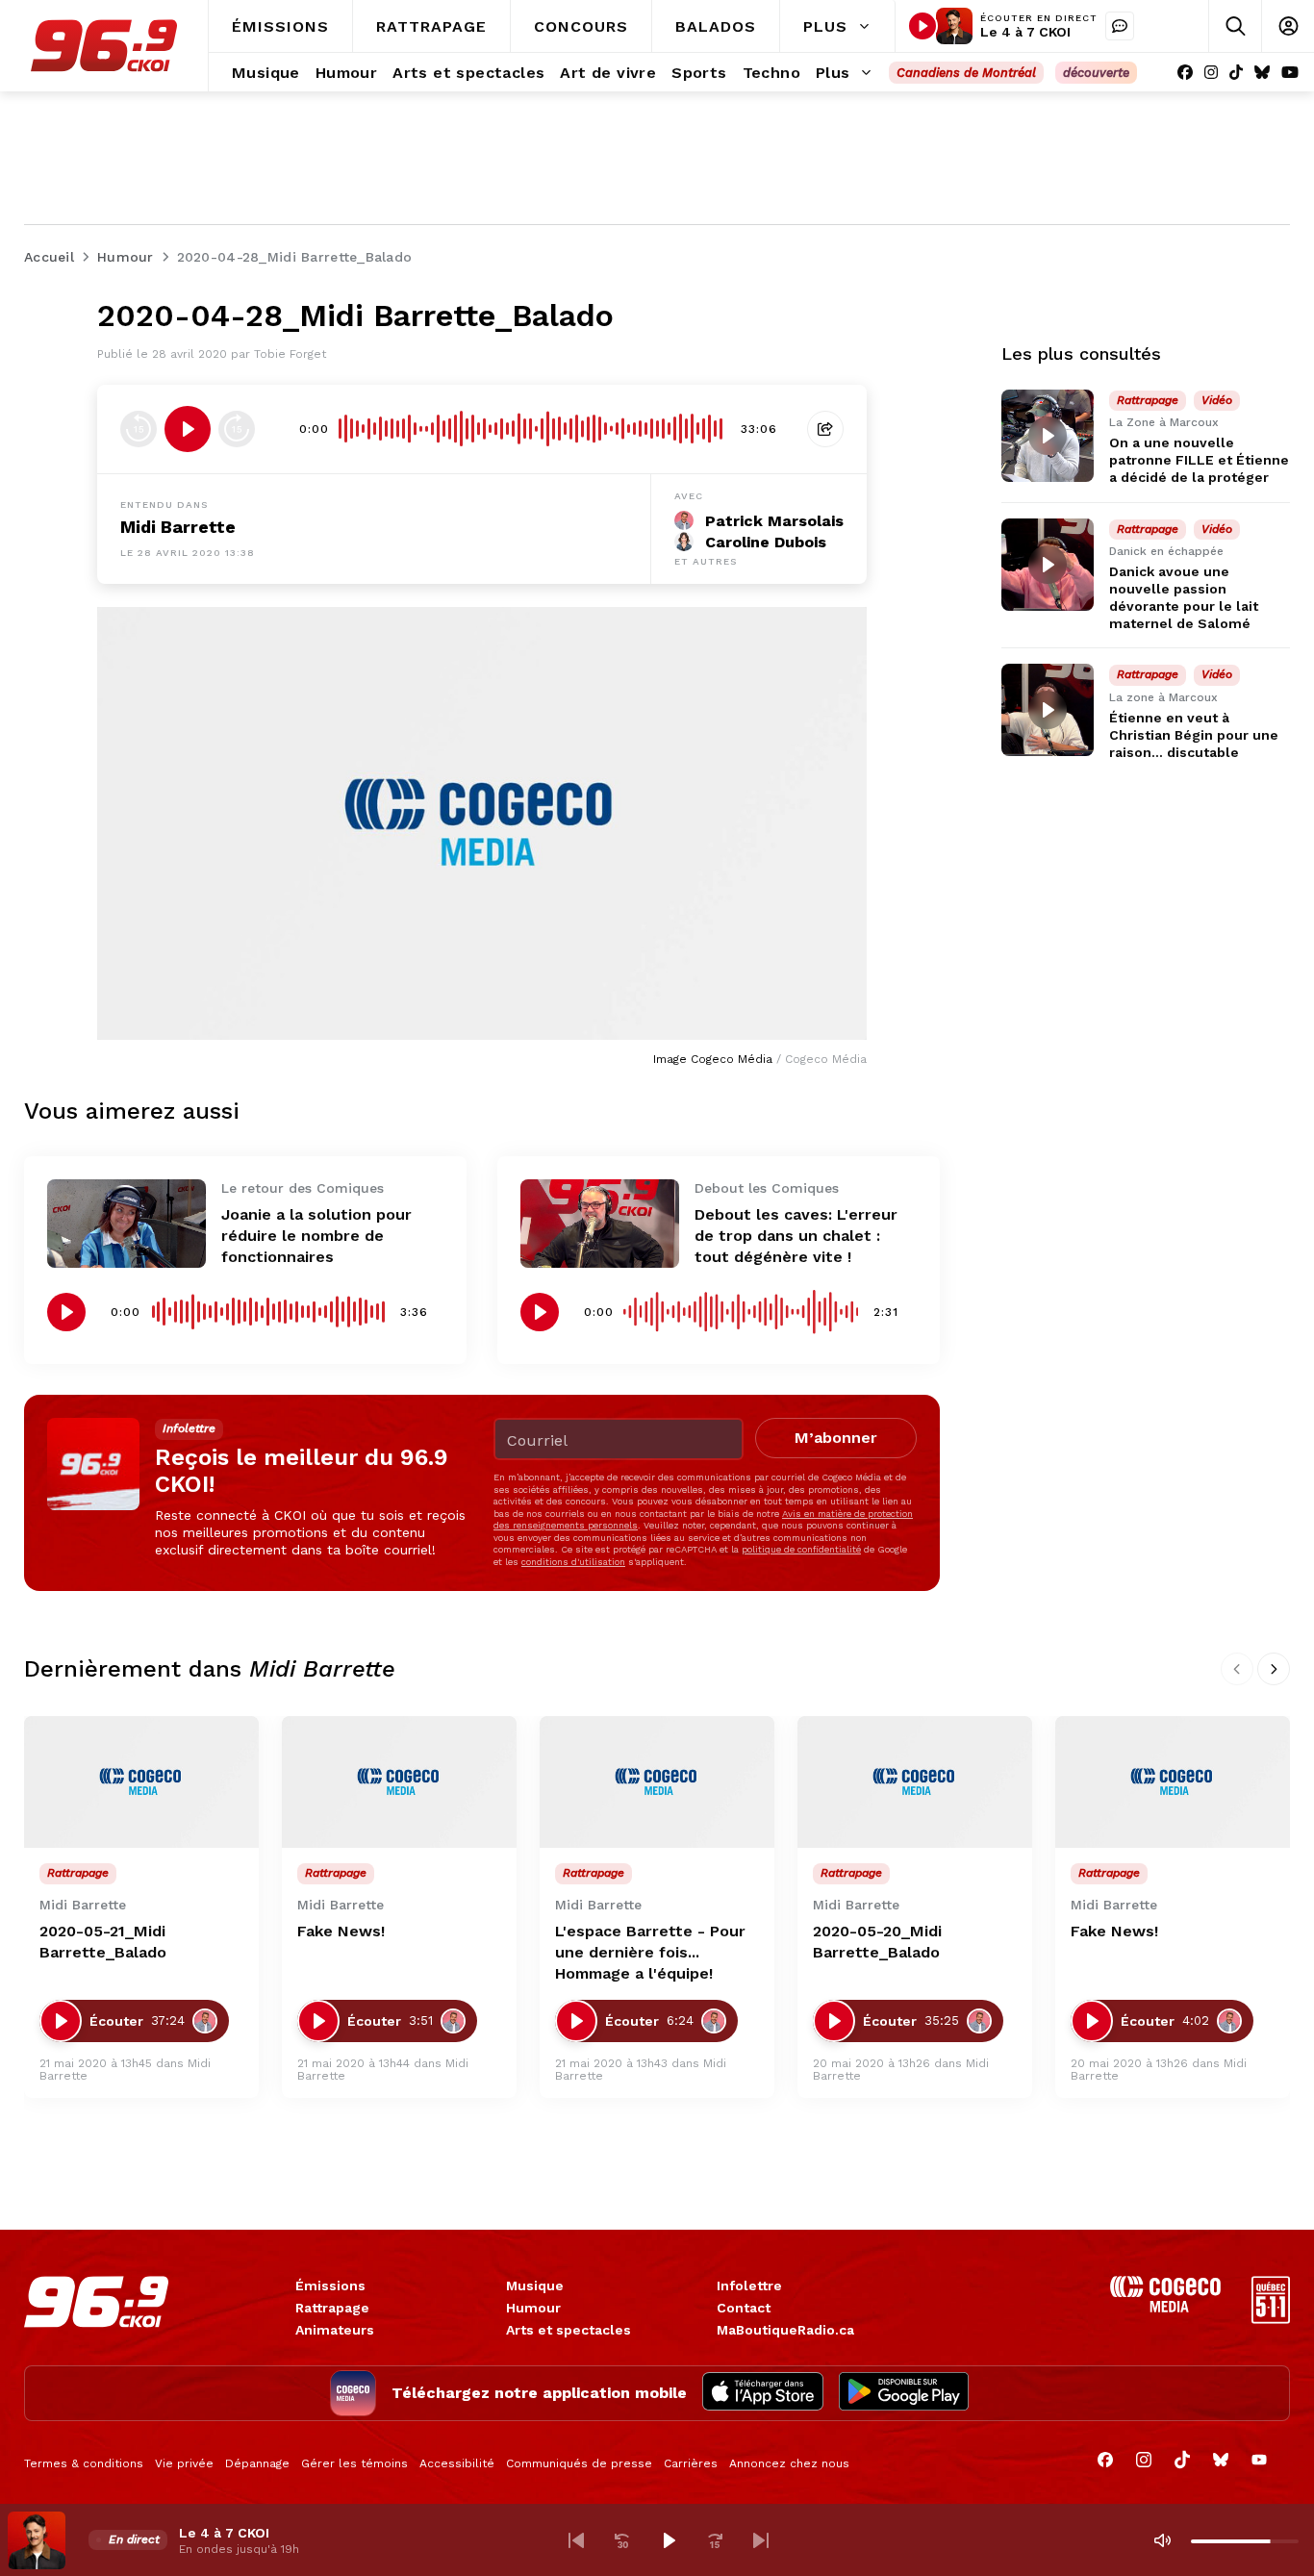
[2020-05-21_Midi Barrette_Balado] (141, 1782)
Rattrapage (332, 2308)
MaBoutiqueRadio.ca (785, 2330)
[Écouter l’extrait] (188, 429)
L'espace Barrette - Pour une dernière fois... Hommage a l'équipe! (650, 1952)
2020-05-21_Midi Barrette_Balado (103, 1942)
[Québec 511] (1271, 2319)
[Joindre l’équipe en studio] (1120, 26)
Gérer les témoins (354, 2463)
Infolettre (749, 2286)
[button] (576, 2540)
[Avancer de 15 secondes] (237, 429)
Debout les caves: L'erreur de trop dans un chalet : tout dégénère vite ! (796, 1236)
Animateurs (335, 2330)
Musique (535, 2286)
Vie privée (184, 2463)
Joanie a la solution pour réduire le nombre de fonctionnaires (316, 1236)
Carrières (691, 2463)
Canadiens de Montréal (966, 73)
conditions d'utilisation (573, 1562)
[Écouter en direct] (922, 26)
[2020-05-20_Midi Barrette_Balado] (915, 1782)
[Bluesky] (1262, 73)
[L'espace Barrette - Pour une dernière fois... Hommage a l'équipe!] (657, 1782)
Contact (744, 2308)
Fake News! (341, 1931)
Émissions (330, 2286)
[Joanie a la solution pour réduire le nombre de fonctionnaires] (126, 1224)
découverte (1096, 73)
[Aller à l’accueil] (104, 46)
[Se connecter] (1288, 26)
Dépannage (257, 2463)
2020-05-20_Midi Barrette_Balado (877, 1942)
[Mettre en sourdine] (1162, 2540)
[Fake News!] (399, 1782)
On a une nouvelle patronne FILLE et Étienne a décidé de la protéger (1199, 460)
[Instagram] (1211, 73)
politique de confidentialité (801, 1549)
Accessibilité (457, 2463)
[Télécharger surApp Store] (763, 2393)
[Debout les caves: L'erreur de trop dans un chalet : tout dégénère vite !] (600, 1224)
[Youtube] (1290, 73)
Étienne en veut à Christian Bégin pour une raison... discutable (1194, 735)
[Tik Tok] (1236, 73)
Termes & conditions (84, 2463)
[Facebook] (1185, 73)
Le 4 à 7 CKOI (1025, 32)
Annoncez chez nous (789, 2463)
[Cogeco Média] (1165, 2307)
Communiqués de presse (579, 2463)
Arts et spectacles (569, 2330)
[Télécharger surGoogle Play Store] (904, 2393)
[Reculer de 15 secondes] (139, 429)
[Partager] (825, 429)
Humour (533, 2308)
